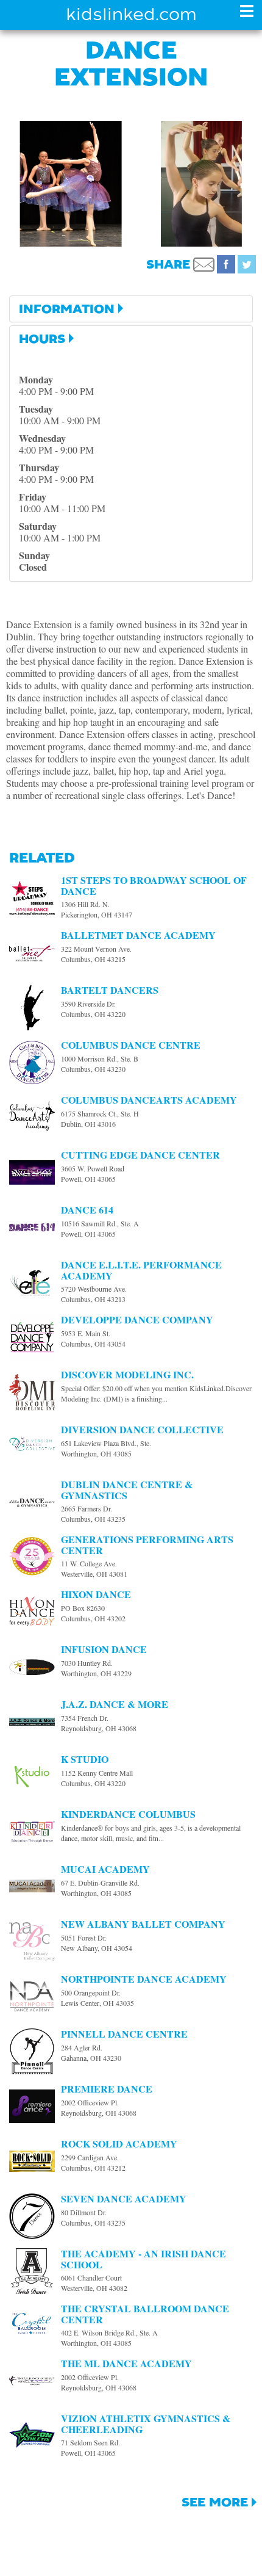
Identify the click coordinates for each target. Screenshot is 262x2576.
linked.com (131, 14)
